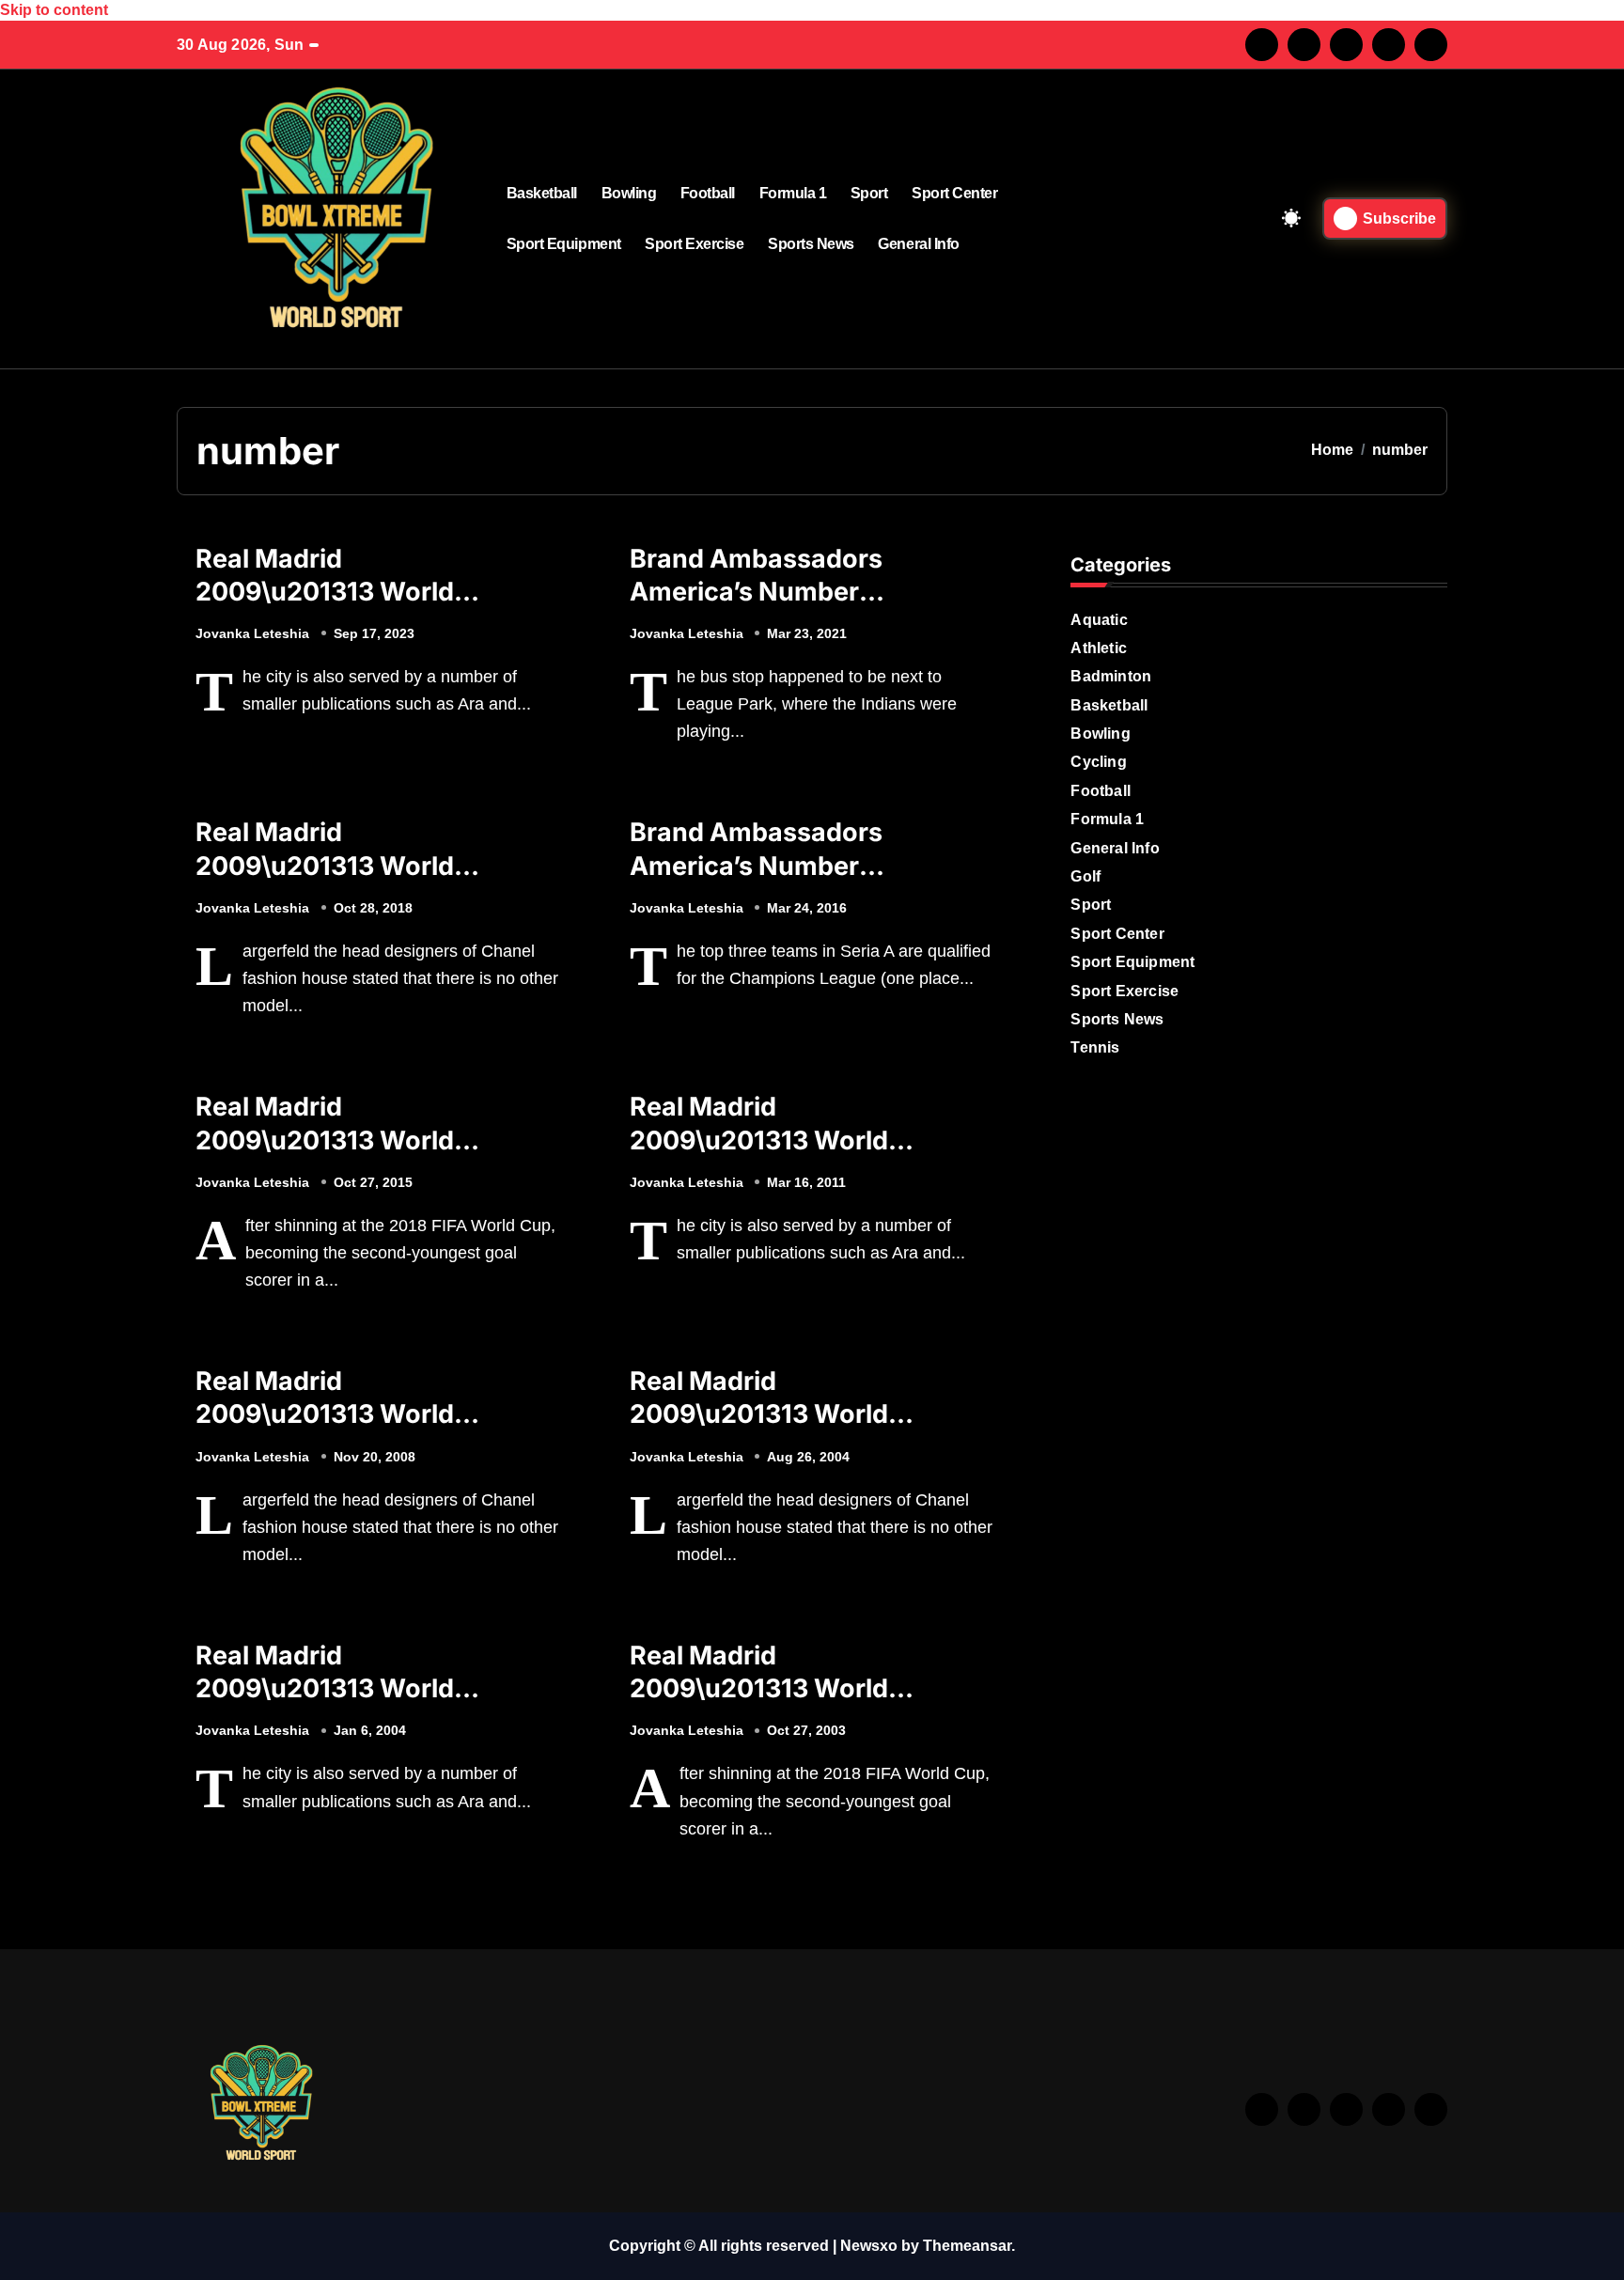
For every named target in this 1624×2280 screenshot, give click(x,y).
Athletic (1099, 648)
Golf (1085, 876)
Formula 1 (793, 193)
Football (708, 193)
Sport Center (954, 193)
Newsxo (869, 2246)
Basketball (542, 193)
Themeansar (967, 2246)
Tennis (1095, 1047)
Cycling (1098, 762)
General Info (918, 244)
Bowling (629, 193)
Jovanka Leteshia (252, 633)
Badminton (1111, 676)
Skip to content (54, 10)
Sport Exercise (694, 244)
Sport (869, 193)
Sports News (811, 244)
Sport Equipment (564, 244)
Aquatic (1099, 620)
